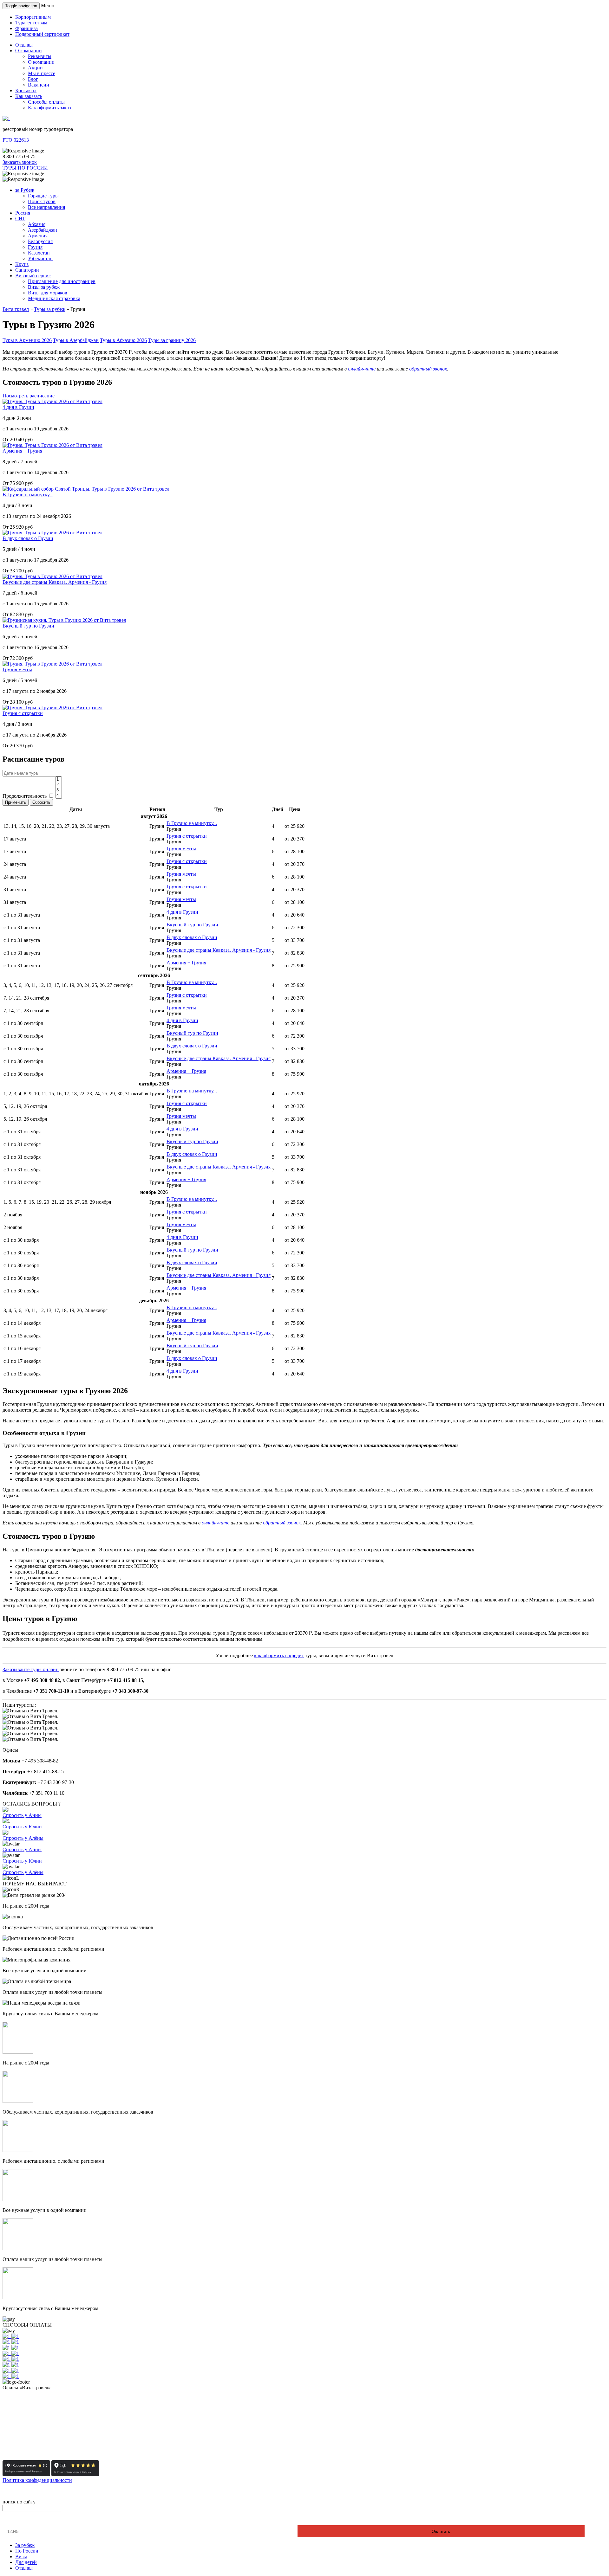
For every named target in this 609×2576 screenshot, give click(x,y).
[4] (59, 796)
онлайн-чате (362, 369)
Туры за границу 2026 (172, 340)
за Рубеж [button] (25, 190)
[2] (59, 785)
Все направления (46, 207)
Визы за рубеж (44, 287)
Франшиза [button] (26, 28)
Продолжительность (25, 796)
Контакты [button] (26, 90)
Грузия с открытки (23, 713)
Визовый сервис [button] (33, 276)
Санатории (27, 270)
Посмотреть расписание (29, 396)
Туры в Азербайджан (76, 340)
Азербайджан (43, 230)
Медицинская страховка (54, 298)
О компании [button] (29, 51)
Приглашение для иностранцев (62, 281)
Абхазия (37, 224)
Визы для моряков (48, 293)
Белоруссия (40, 241)
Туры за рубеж (50, 309)
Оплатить (441, 2531)
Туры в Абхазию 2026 (123, 340)
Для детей (26, 2562)
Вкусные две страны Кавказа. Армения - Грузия (55, 582)
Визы (21, 2557)
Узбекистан (40, 258)
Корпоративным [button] (33, 17)
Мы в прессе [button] (42, 73)
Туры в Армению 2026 (27, 340)
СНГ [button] (20, 219)
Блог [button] (33, 79)
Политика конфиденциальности (37, 2480)
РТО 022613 (16, 140)
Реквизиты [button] (40, 56)
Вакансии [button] (39, 85)
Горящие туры (43, 196)
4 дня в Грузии (18, 407)
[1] (59, 779)
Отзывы (24, 2568)
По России (27, 2551)
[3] (59, 790)
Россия (23, 213)
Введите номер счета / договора (40, 2520)
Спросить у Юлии (22, 1827)
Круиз (22, 264)
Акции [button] (35, 68)
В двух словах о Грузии (28, 538)
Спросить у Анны (22, 1815)
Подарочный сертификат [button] (42, 34)
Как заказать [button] (29, 96)
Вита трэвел (16, 309)
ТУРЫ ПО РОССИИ (25, 168)
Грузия (35, 247)
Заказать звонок (20, 162)
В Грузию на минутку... (28, 495)
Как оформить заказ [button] (49, 108)
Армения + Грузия (22, 451)
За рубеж (25, 2545)
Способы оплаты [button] (46, 102)
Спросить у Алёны (23, 1838)
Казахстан (39, 253)
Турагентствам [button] (31, 23)
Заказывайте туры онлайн (31, 1669)
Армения (38, 236)
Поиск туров (42, 201)
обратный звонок (428, 369)
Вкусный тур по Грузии (28, 626)
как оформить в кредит (279, 1655)
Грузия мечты (17, 670)
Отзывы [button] (24, 45)
